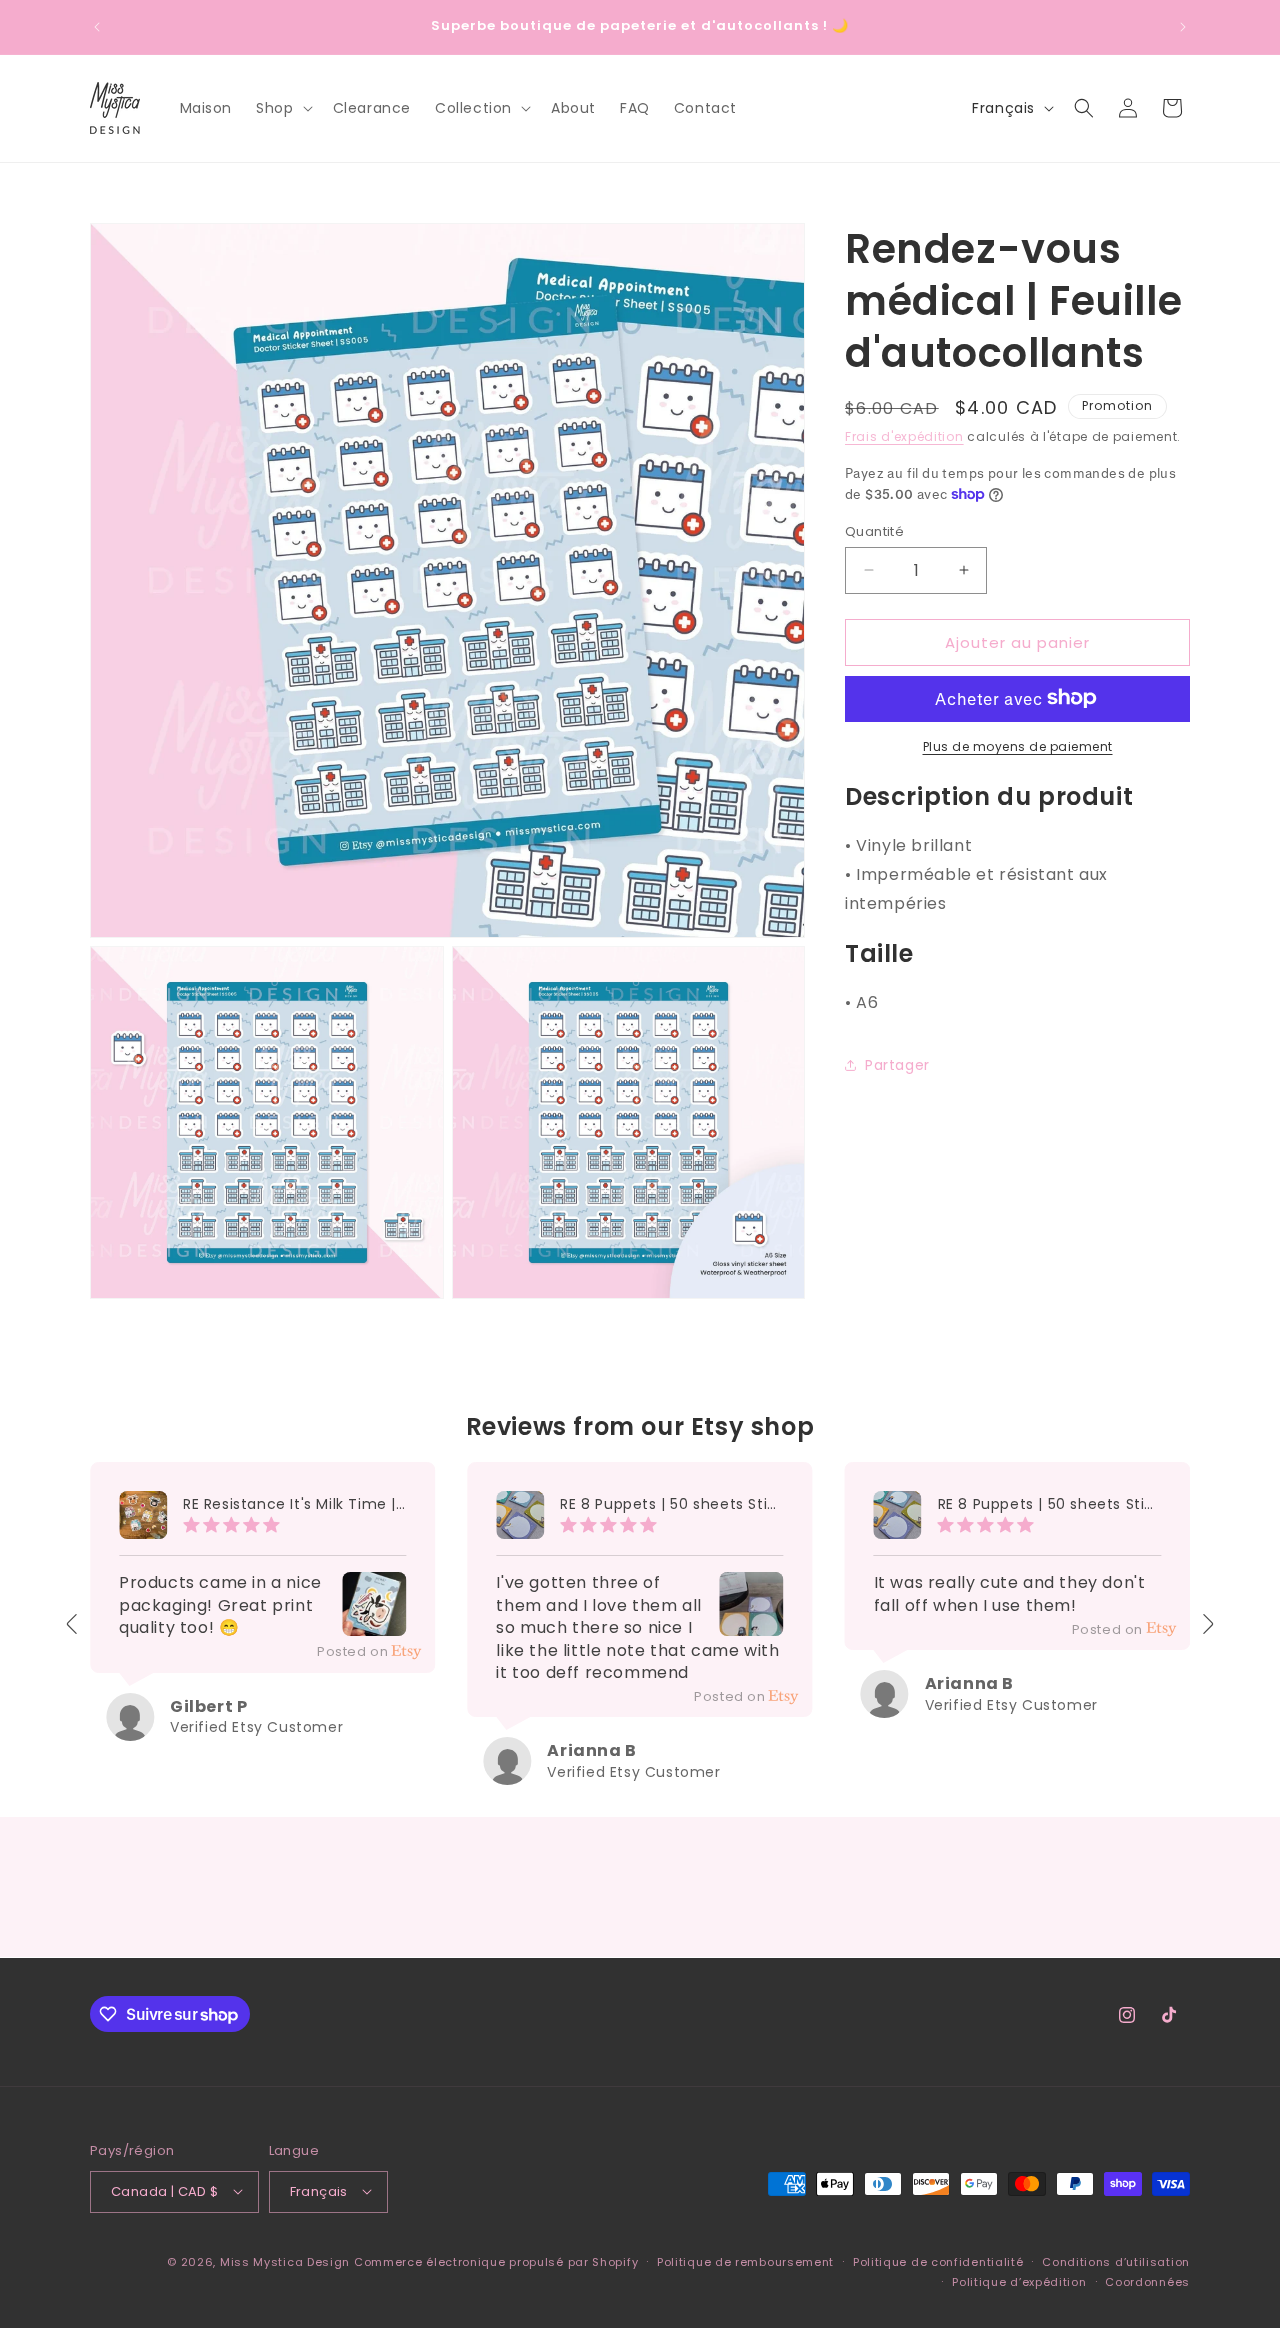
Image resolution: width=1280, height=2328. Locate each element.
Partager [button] (897, 1064)
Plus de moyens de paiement (1018, 745)
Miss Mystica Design (285, 2261)
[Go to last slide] (73, 1624)
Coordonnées (1147, 2281)
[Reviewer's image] (374, 1621)
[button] (282, 108)
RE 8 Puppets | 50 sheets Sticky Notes (671, 1505)
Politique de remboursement (745, 2261)
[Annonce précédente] (97, 27)
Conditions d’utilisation (1116, 2261)
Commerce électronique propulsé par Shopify (496, 2261)
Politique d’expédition (1019, 2281)
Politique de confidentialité (938, 2261)
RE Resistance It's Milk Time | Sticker (294, 1505)
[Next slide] (1207, 1624)
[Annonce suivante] (1183, 27)
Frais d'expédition (904, 436)
